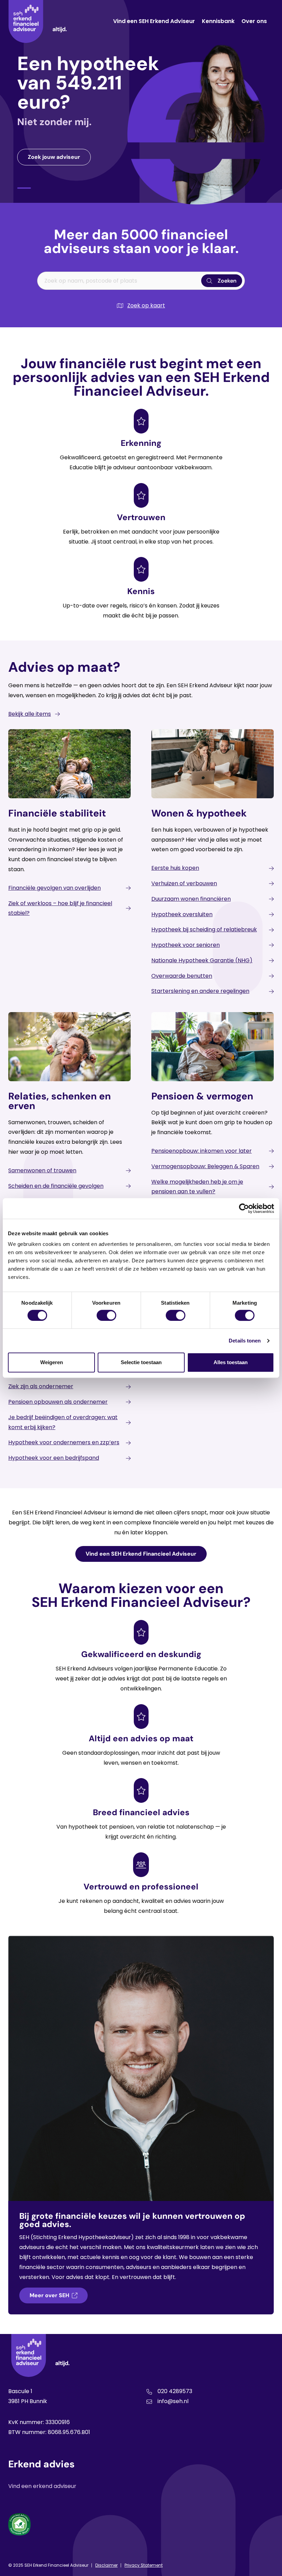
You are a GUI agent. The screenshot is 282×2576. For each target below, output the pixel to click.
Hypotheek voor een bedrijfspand (54, 1458)
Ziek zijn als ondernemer (41, 1386)
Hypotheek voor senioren (186, 945)
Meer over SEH (49, 2295)
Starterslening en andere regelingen (200, 991)
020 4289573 (175, 2391)
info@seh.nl (173, 2401)
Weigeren (52, 1362)
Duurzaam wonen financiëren (191, 899)
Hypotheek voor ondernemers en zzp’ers (64, 1442)
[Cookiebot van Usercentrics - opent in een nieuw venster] (244, 1208)
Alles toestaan (231, 1362)
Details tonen (245, 1341)
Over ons (254, 21)
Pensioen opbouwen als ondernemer (58, 1402)
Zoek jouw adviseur (54, 157)
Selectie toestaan (141, 1362)
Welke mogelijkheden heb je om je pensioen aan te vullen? (197, 1187)
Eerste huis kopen (175, 868)
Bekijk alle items (30, 714)
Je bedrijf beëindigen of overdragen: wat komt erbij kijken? (63, 1422)
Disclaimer (106, 2565)
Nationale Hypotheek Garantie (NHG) (202, 960)
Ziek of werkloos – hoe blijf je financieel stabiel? (60, 908)
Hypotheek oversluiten (182, 914)
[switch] (106, 1315)
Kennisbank (218, 21)
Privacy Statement (144, 2565)
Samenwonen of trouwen (42, 1170)
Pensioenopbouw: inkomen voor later (202, 1151)
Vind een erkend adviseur (42, 2486)
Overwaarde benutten (182, 976)
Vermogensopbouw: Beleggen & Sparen (205, 1166)
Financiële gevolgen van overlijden (55, 888)
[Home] (37, 21)
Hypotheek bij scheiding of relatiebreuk (204, 929)
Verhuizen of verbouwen (184, 883)
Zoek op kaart (146, 305)
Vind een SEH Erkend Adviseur (154, 21)
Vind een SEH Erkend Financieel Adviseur (141, 1554)
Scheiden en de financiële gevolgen (56, 1186)
